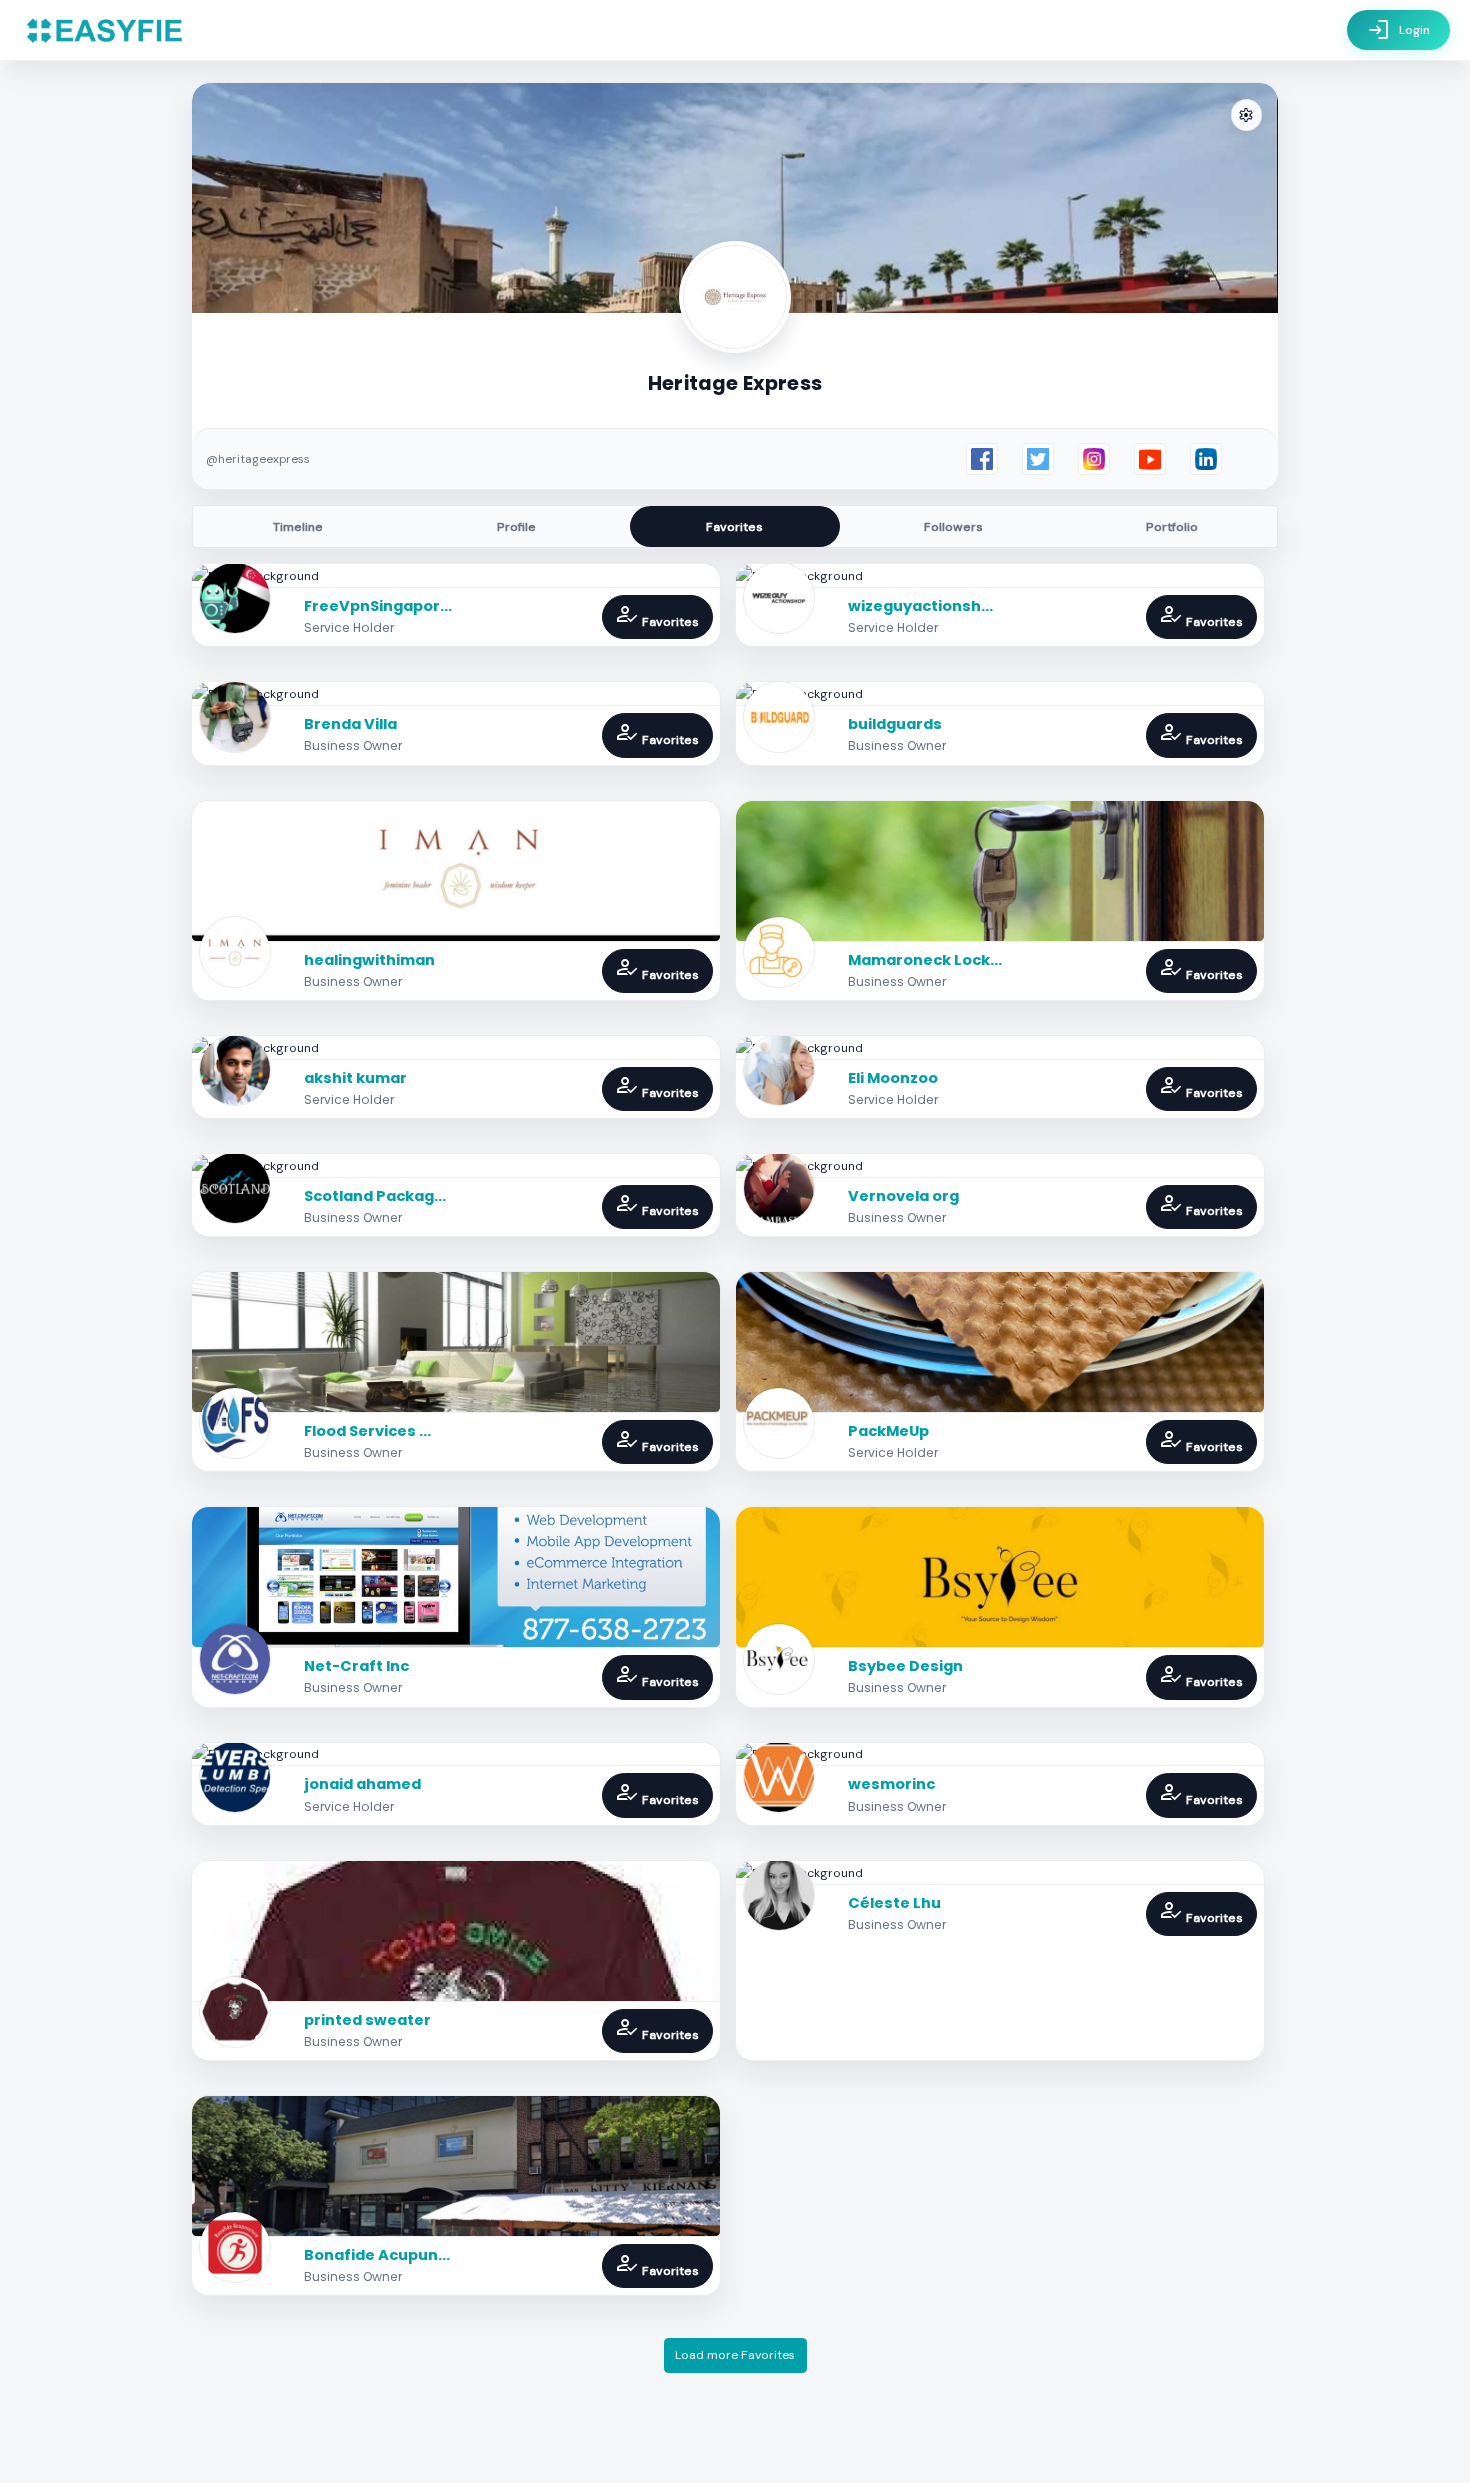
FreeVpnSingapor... (378, 606)
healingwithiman (369, 960)
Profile (516, 527)
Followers (953, 527)
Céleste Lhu (894, 1903)
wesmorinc (891, 1784)
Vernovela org (903, 1196)
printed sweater (367, 2020)
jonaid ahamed (362, 1784)
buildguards (895, 724)
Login (1398, 30)
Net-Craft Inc (356, 1666)
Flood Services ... (367, 1431)
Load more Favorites (735, 2355)
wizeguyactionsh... (920, 606)
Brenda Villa (350, 724)
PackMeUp (888, 1431)
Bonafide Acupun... (377, 2255)
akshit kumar (355, 1078)
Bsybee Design (905, 1666)
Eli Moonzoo (893, 1078)
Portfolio (1172, 527)
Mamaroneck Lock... (925, 960)
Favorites (734, 527)
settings (1246, 115)
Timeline (298, 527)
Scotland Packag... (375, 1196)
